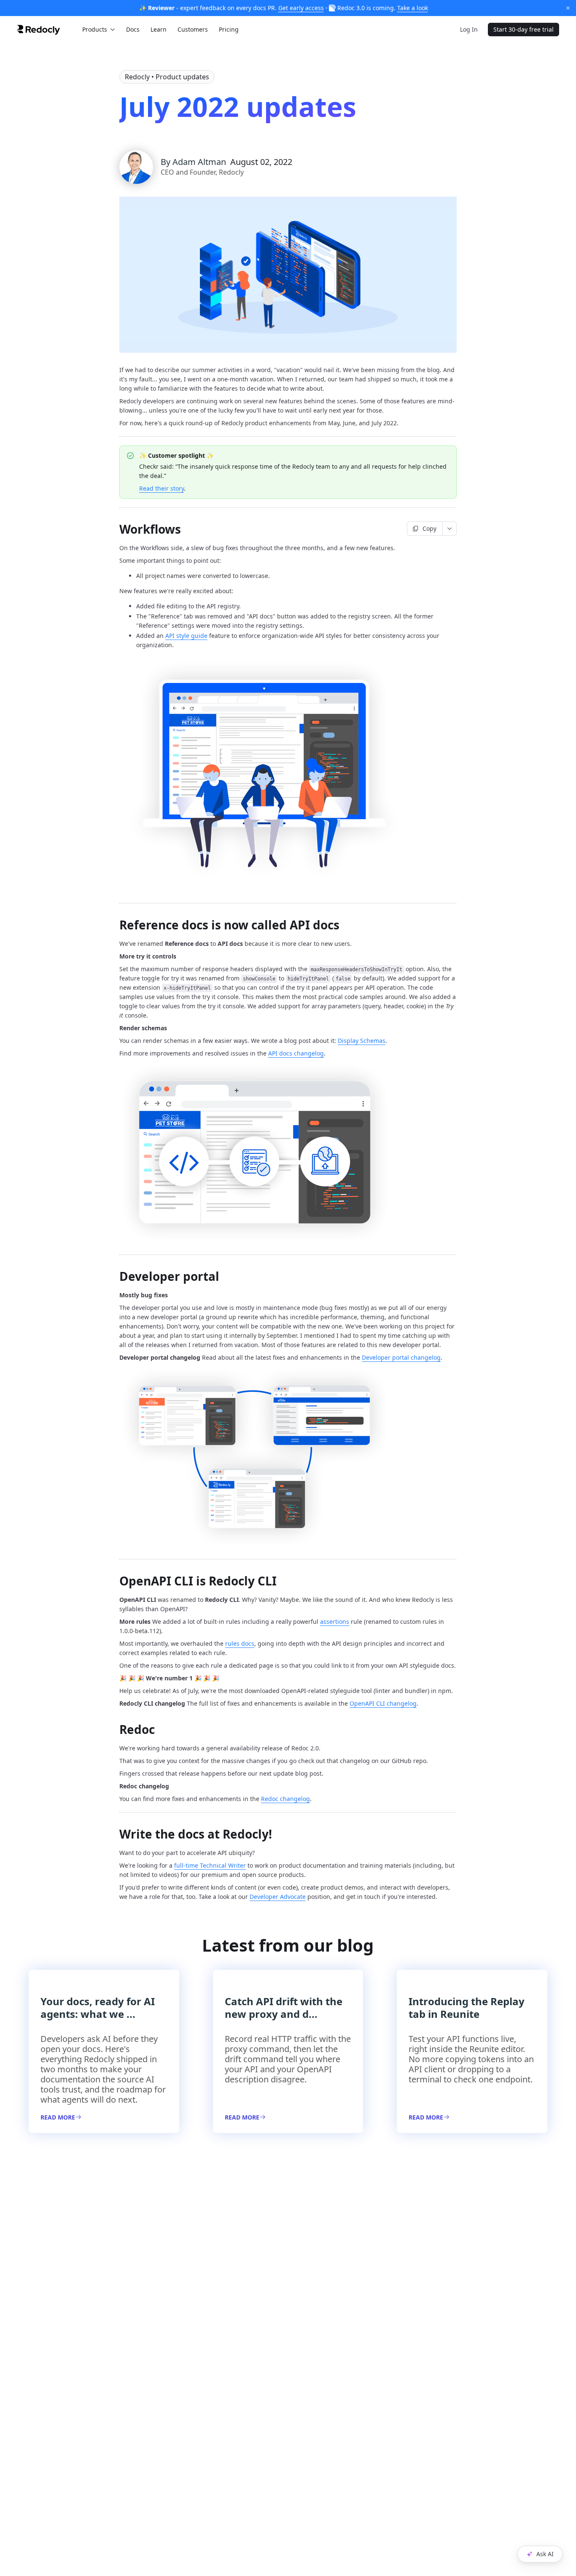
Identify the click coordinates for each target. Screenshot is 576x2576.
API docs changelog (296, 1053)
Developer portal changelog (401, 1357)
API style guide (186, 636)
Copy (429, 528)
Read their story (161, 488)
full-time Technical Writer (210, 1865)
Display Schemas (362, 1041)
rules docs (240, 1643)
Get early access (301, 8)
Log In (469, 29)
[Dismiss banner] (568, 8)
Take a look (413, 8)
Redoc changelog (285, 1799)
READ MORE (58, 2117)
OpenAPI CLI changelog (383, 1703)
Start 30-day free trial (524, 29)
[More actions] (450, 529)
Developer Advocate (278, 1897)
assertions (335, 1621)
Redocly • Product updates (167, 77)
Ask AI (545, 2554)
